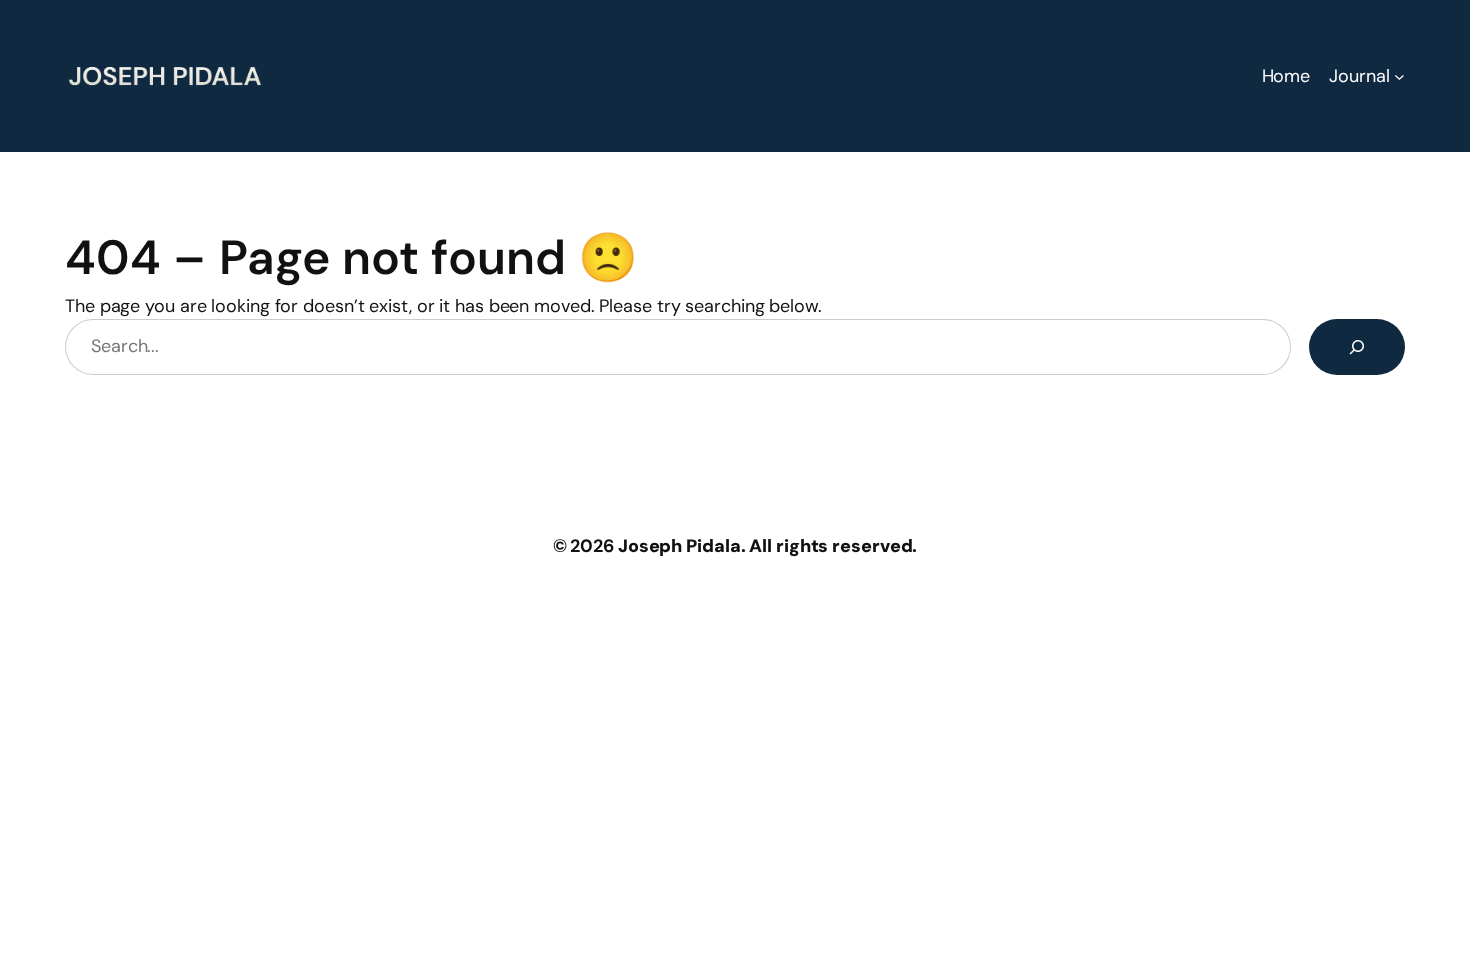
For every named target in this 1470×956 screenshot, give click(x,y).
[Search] (1357, 347)
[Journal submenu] (1399, 76)
